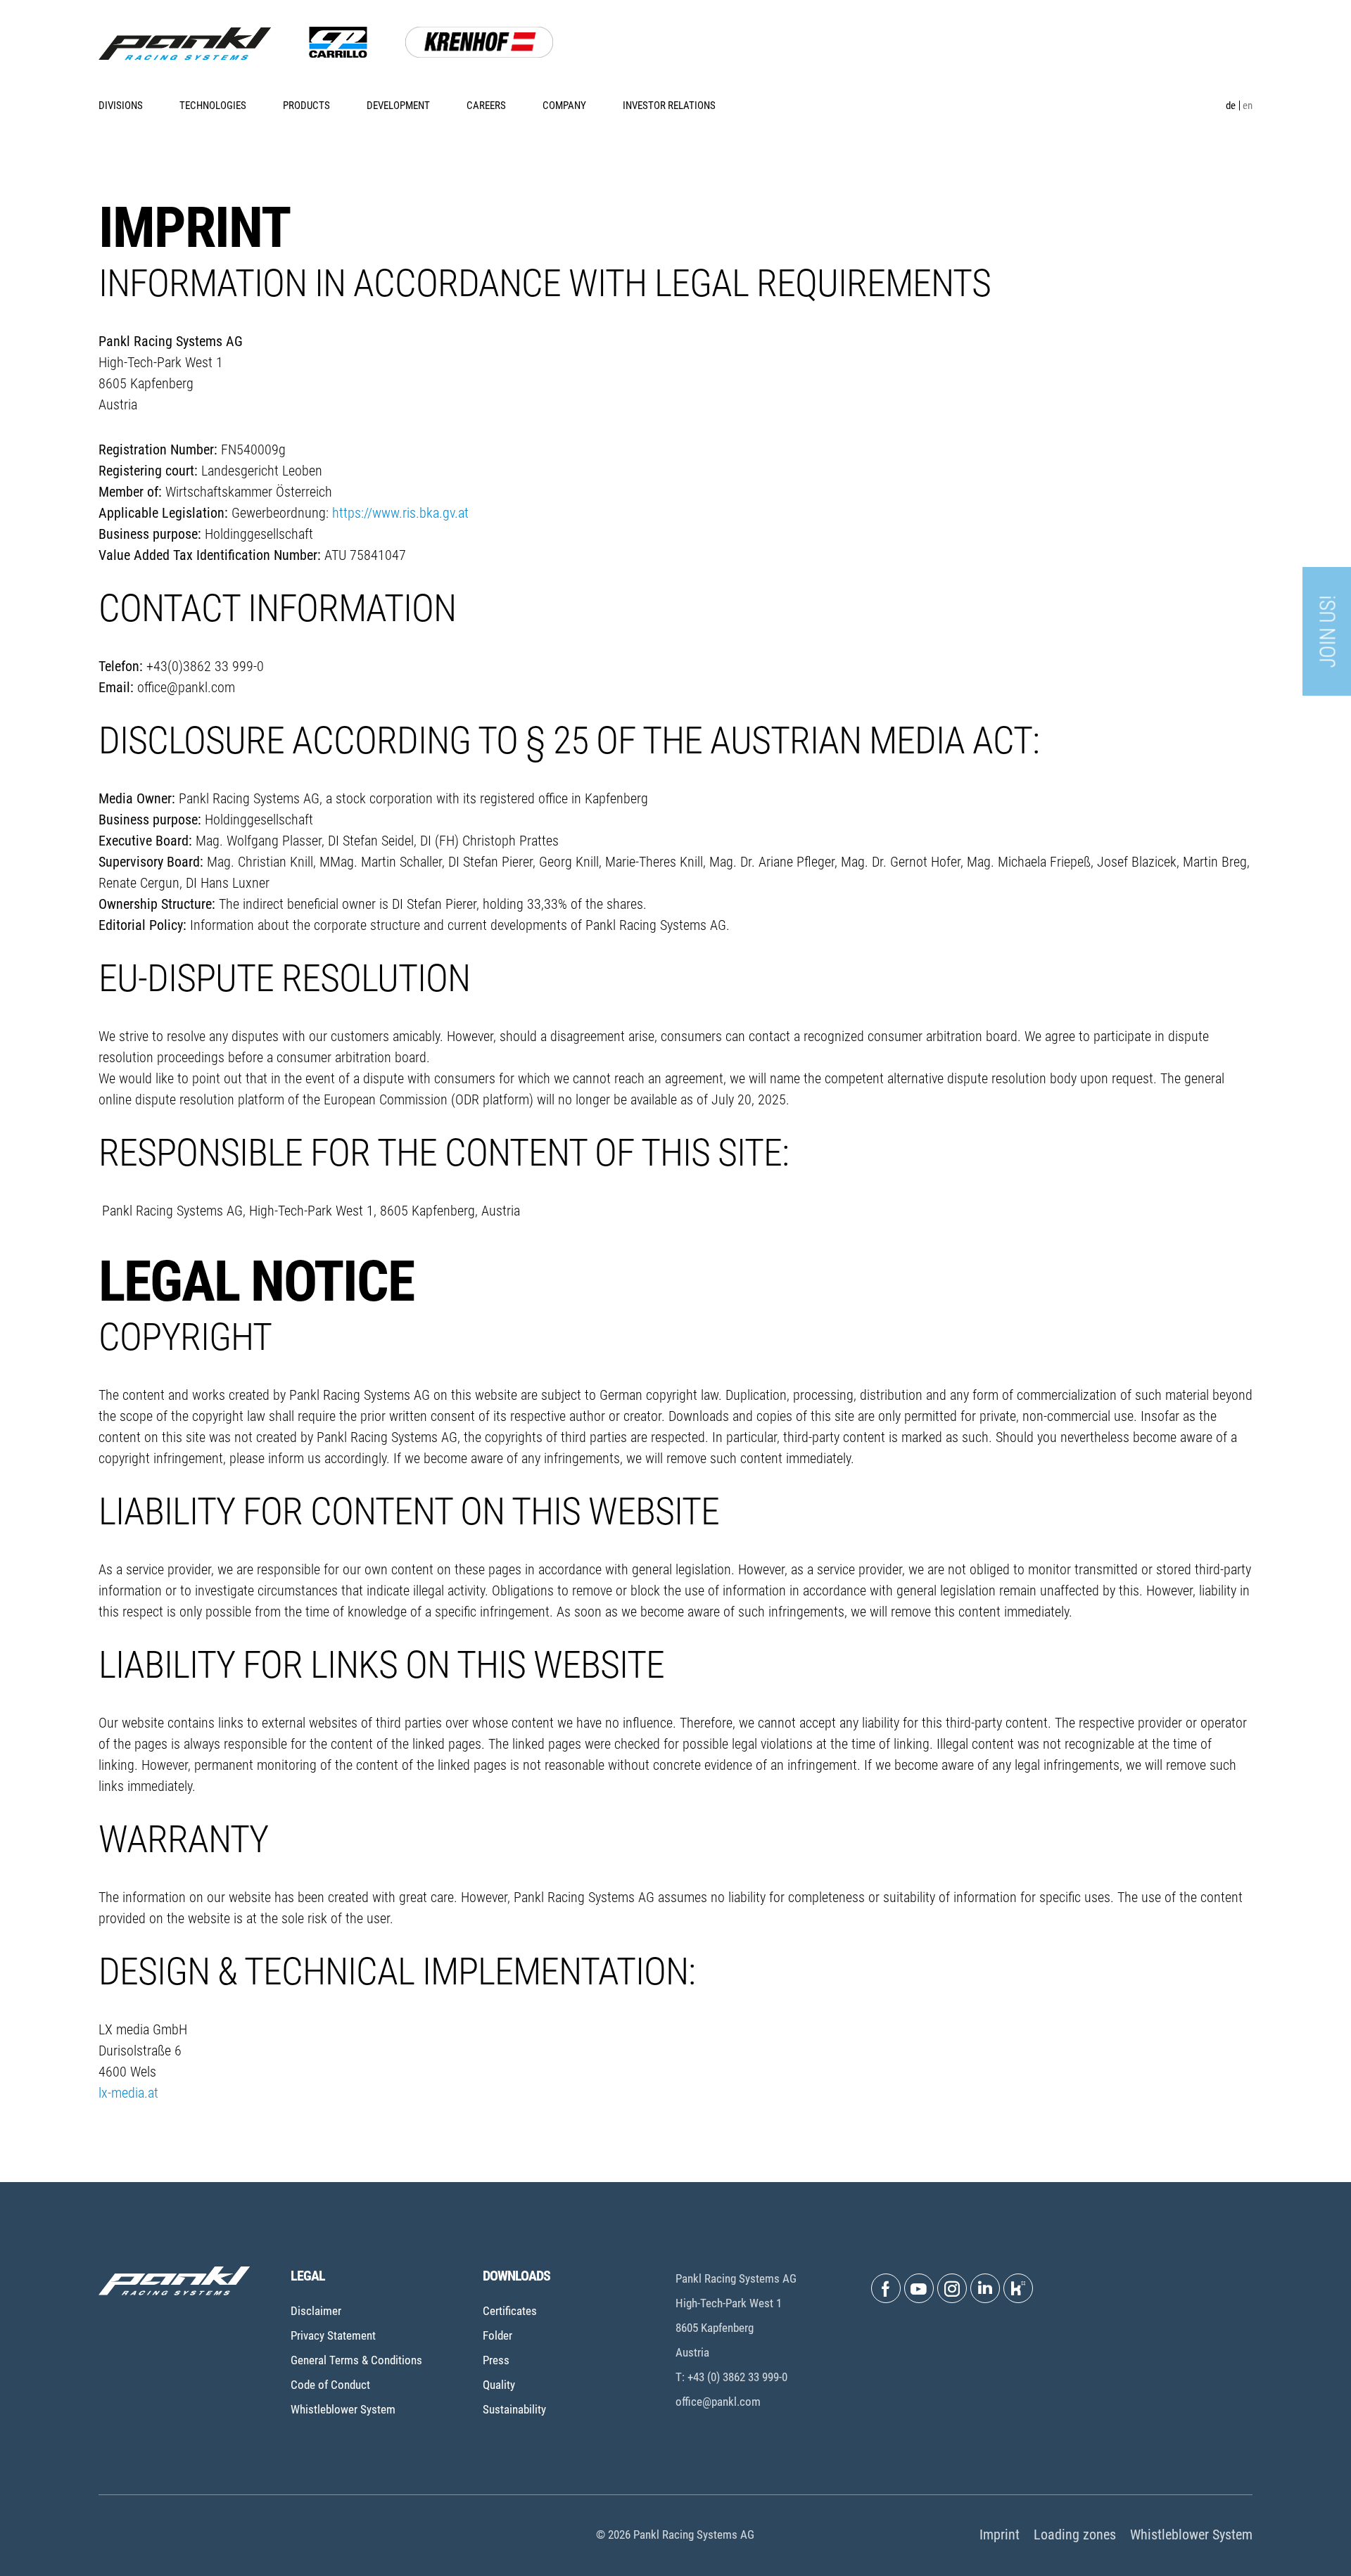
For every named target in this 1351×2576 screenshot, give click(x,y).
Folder (497, 2335)
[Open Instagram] (952, 2288)
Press (496, 2360)
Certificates (510, 2311)
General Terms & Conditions (356, 2360)
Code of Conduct (330, 2385)
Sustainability (514, 2409)
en (1248, 106)
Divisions (121, 106)
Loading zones (1075, 2534)
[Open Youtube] (919, 2288)
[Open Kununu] (1018, 2288)
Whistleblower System (343, 2409)
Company (564, 106)
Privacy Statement (333, 2335)
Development (398, 106)
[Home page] (185, 44)
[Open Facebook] (886, 2288)
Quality (499, 2385)
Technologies (213, 106)
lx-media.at (128, 2093)
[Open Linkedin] (985, 2288)
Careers (486, 106)
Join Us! (1328, 632)
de (1231, 106)
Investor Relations (669, 106)
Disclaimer (316, 2311)
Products (306, 106)
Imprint (1000, 2534)
